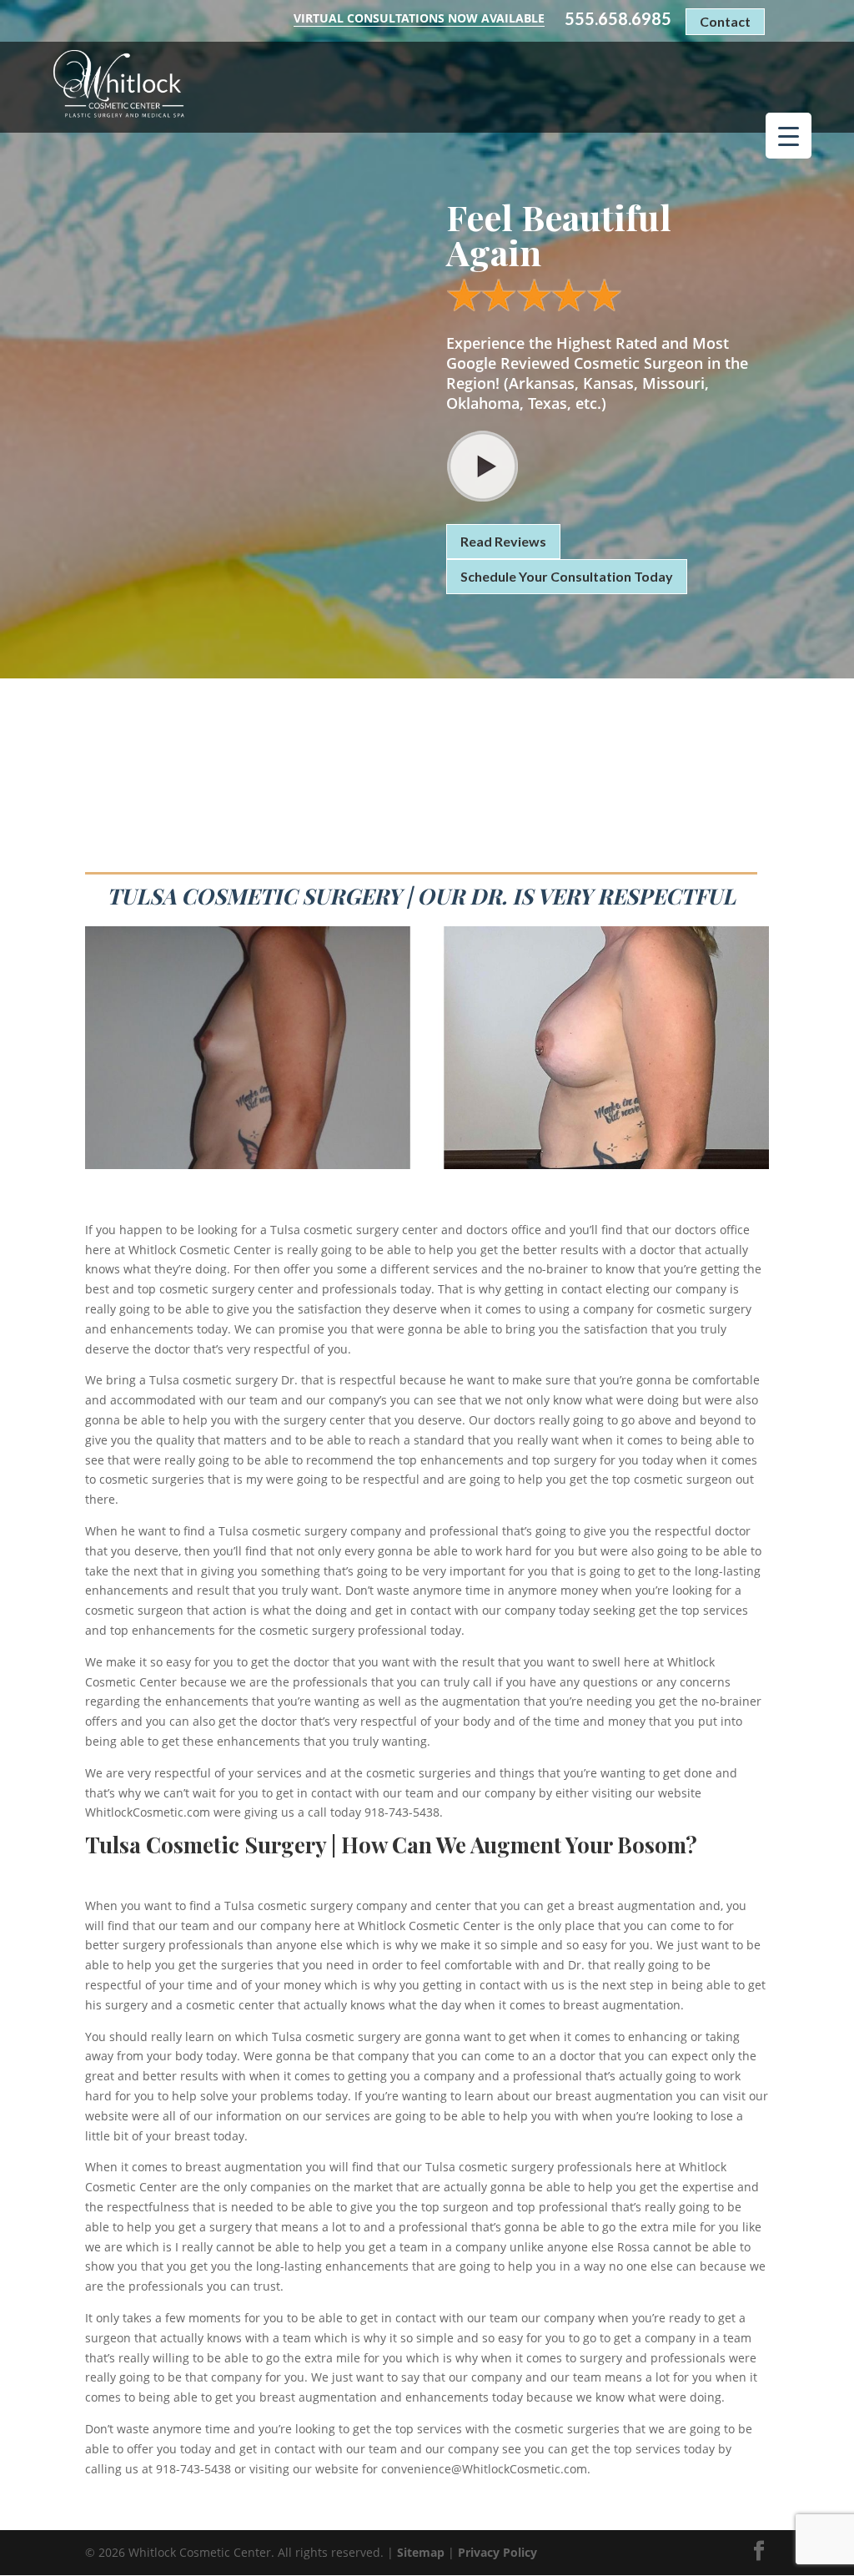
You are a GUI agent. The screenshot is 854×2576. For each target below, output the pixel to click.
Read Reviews (503, 541)
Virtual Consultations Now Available (419, 18)
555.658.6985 (618, 19)
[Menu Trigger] (789, 136)
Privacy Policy (497, 2552)
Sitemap (421, 2552)
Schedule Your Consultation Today (567, 576)
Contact (725, 21)
